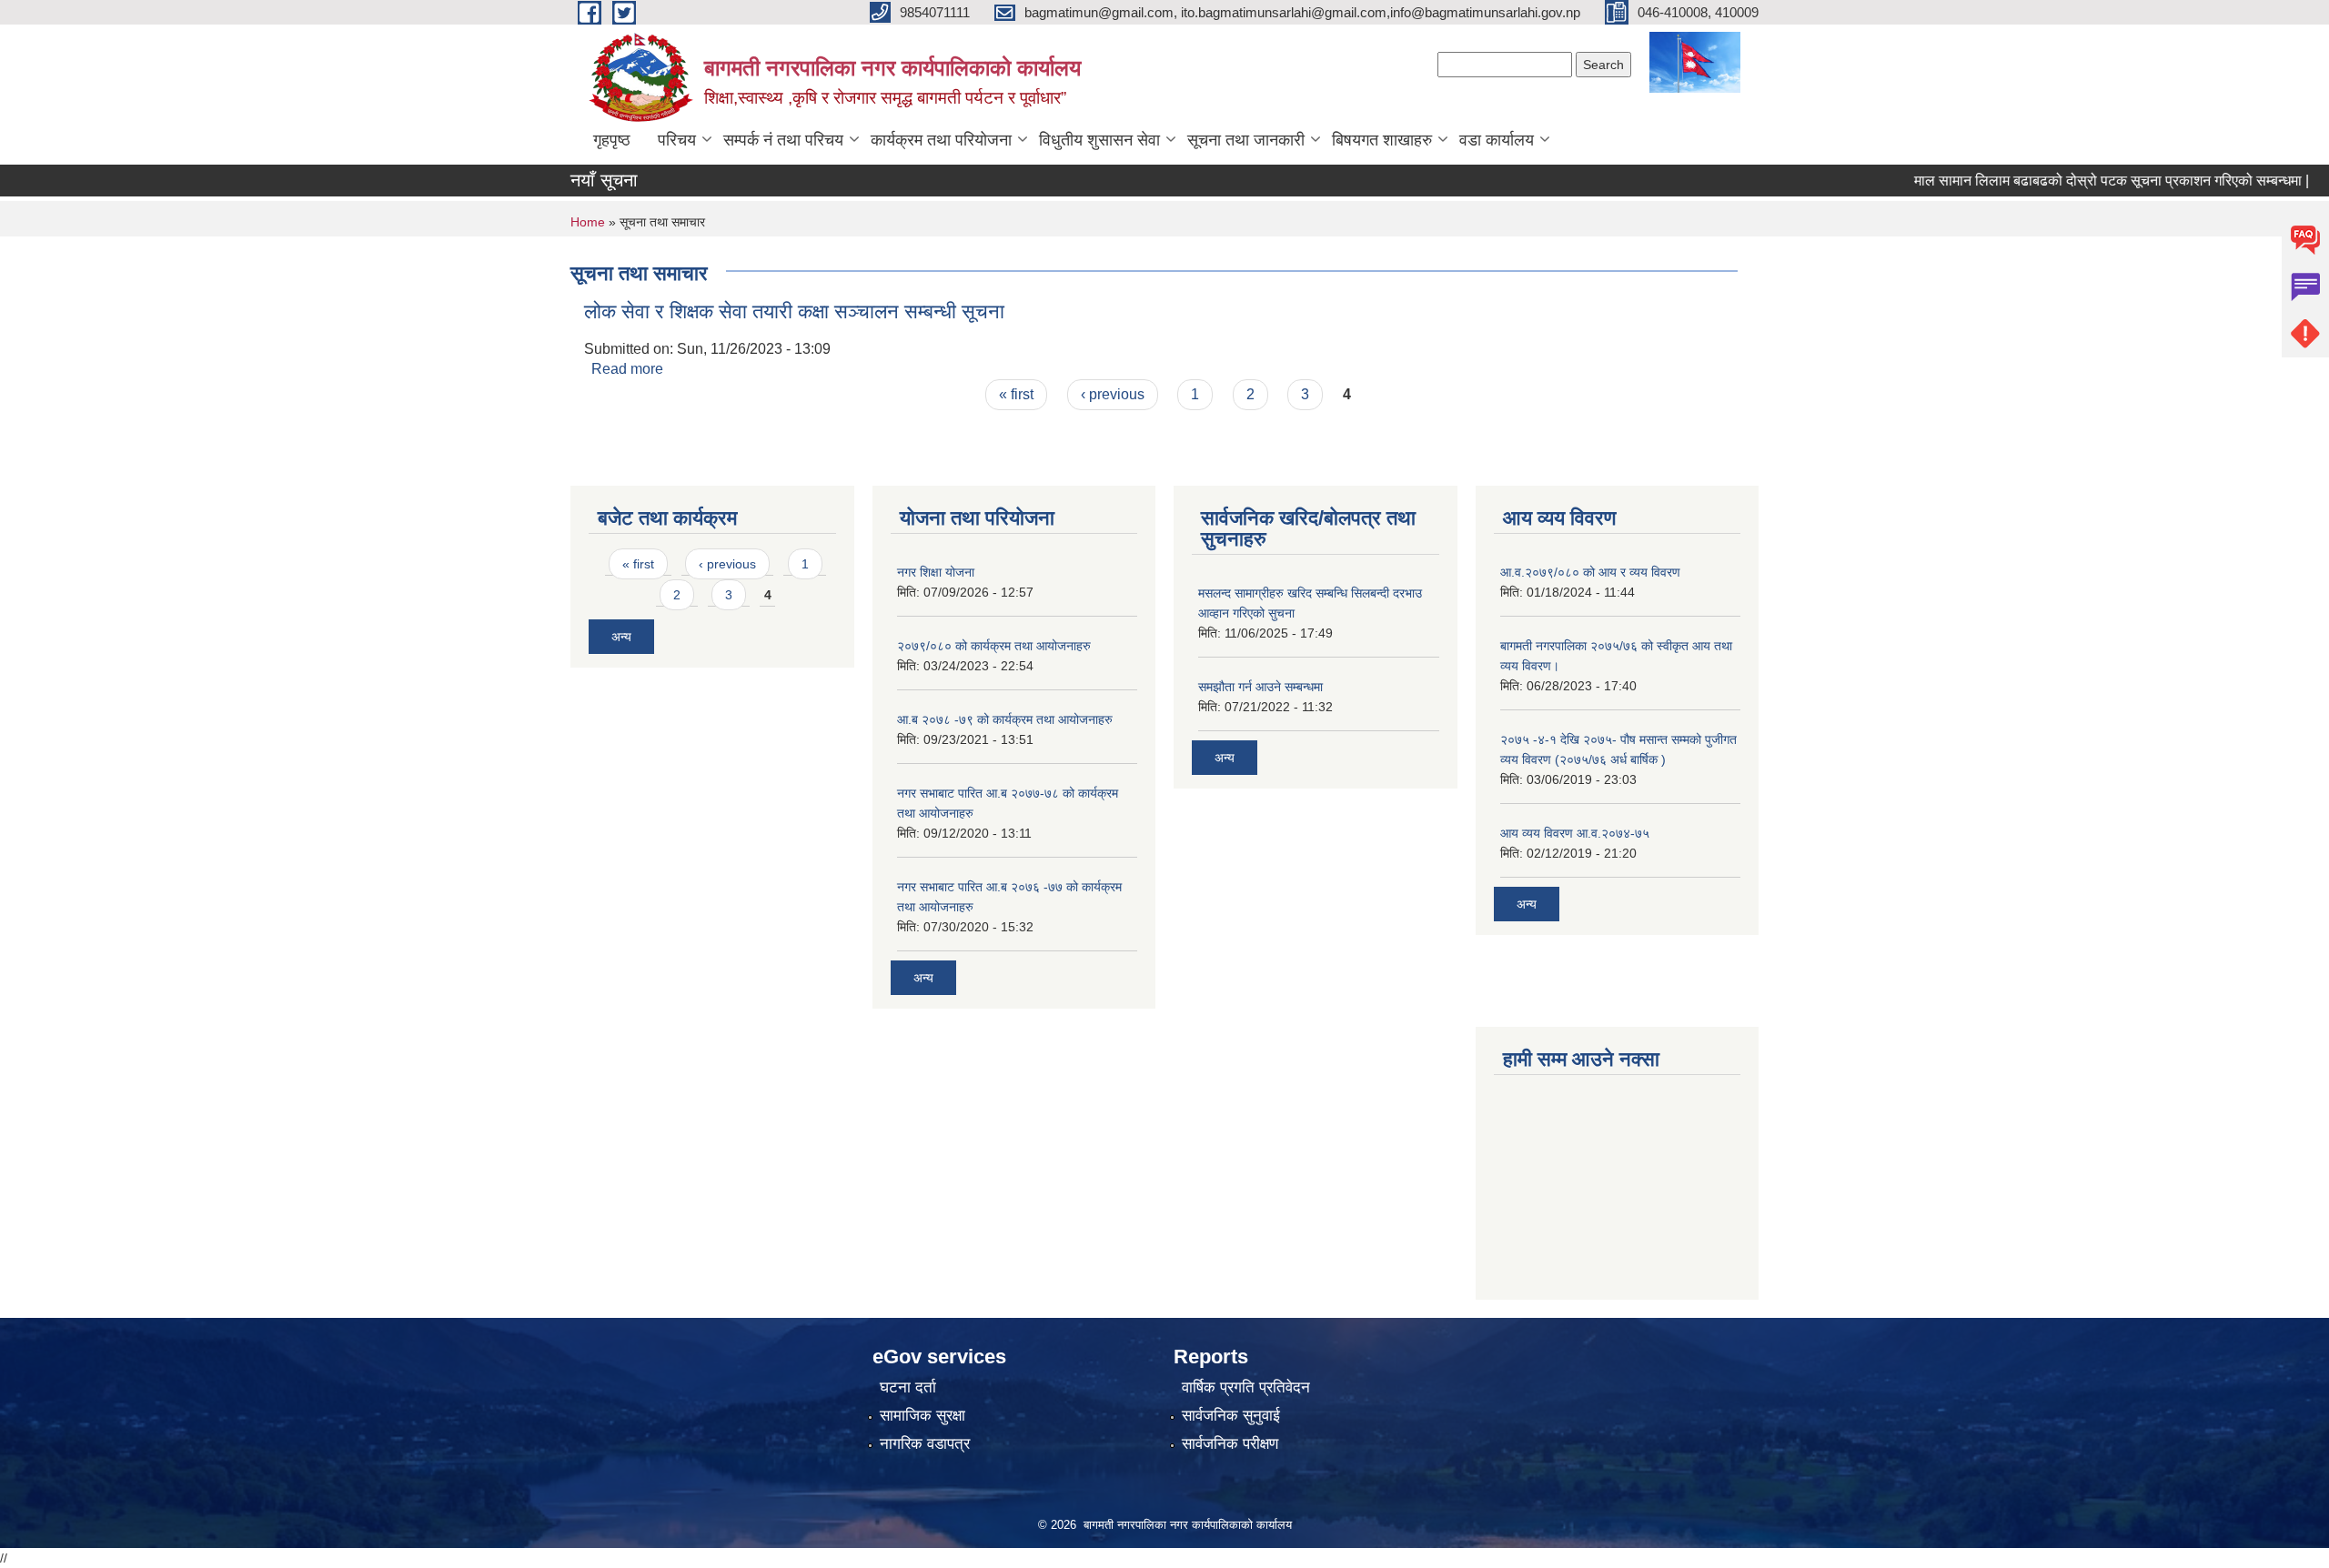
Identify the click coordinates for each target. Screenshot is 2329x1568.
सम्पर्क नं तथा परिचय (783, 140)
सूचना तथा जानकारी (1246, 140)
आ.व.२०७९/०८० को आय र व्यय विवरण (1590, 572)
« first (1016, 394)
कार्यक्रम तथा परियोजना (941, 140)
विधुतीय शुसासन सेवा (1099, 140)
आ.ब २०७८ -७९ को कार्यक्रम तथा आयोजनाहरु (1005, 719)
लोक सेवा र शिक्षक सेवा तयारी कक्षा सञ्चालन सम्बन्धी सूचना (794, 312)
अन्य (621, 637)
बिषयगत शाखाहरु (1382, 140)
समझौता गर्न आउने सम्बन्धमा (1260, 687)
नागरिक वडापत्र (925, 1444)
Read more (627, 369)
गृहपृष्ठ (612, 140)
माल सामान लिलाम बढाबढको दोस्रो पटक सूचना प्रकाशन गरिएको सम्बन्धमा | (2075, 181)
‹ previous (1113, 394)
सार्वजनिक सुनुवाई (1231, 1416)
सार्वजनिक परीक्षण (1230, 1444)
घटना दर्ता (908, 1387)
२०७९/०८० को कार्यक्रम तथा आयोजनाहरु (994, 646)
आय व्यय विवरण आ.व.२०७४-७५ (1575, 833)
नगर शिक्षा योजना (936, 572)
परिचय (677, 140)
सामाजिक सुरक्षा (923, 1416)
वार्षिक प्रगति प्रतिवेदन (1246, 1387)
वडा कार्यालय (1497, 140)
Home (588, 222)
